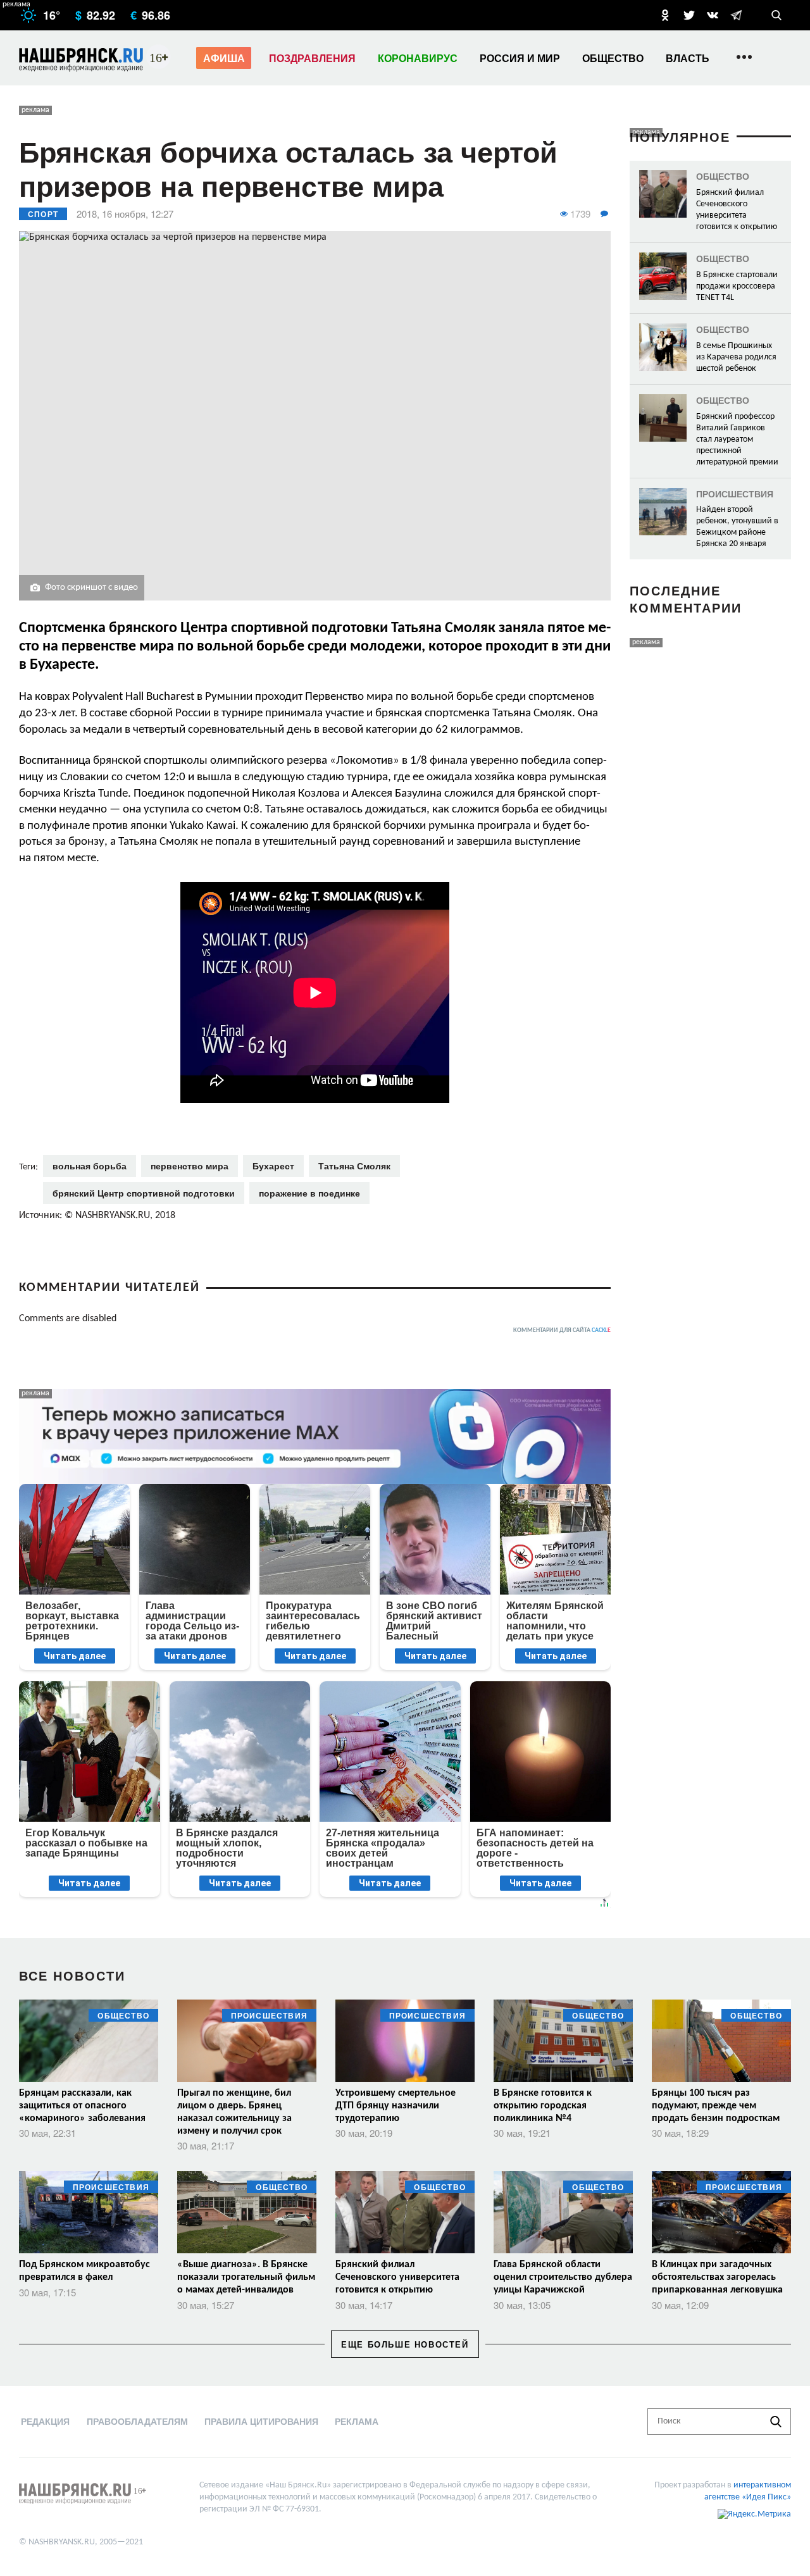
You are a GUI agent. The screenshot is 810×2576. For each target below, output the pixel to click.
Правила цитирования (261, 2421)
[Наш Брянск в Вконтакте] (713, 15)
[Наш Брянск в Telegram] (736, 15)
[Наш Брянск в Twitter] (689, 15)
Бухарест (273, 1166)
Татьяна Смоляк (354, 1166)
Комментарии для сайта (562, 1330)
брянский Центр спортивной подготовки (144, 1193)
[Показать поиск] (776, 15)
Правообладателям (137, 2421)
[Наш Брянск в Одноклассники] (665, 15)
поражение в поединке (309, 1193)
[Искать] (776, 2422)
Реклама (357, 2421)
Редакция (45, 2421)
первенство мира (190, 1166)
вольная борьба (90, 1166)
